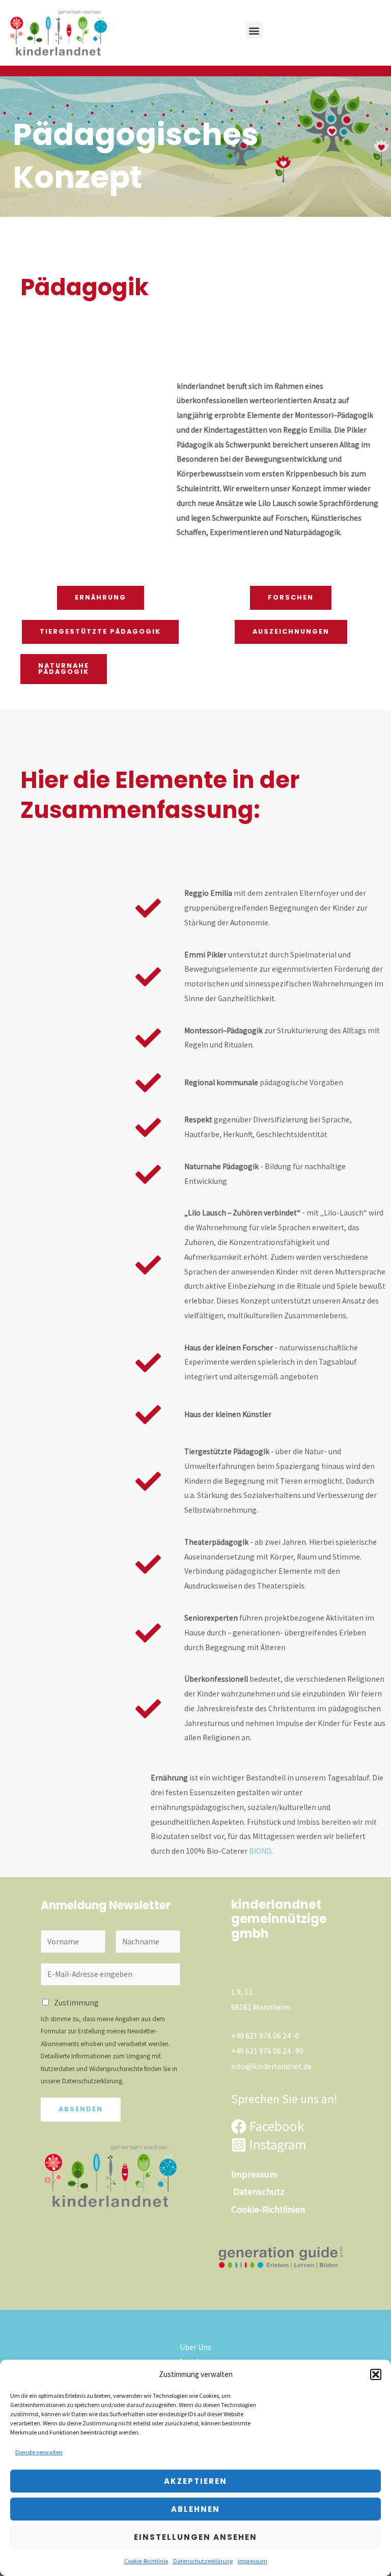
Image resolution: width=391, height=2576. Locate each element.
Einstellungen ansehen (195, 2537)
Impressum (253, 2561)
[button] (376, 2374)
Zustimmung (76, 2003)
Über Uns (195, 2347)
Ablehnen (195, 2509)
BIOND (260, 1851)
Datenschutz (259, 2191)
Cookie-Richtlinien (268, 2209)
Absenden (81, 2109)
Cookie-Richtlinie (146, 2561)
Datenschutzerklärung (203, 2561)
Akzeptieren (195, 2481)
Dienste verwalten (39, 2452)
